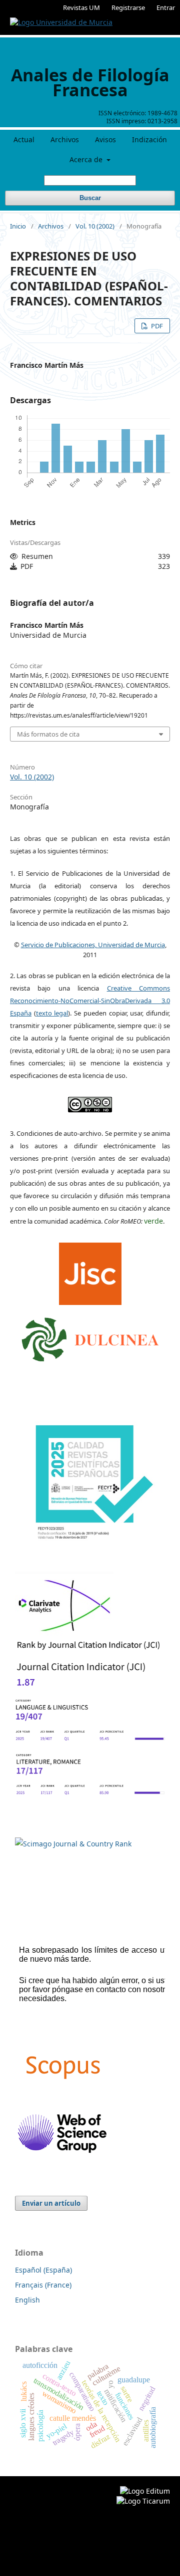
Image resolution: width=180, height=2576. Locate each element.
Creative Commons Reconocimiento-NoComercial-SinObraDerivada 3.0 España (90, 1001)
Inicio (18, 226)
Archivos (65, 139)
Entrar (166, 7)
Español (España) (43, 2270)
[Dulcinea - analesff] (90, 1337)
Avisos (105, 139)
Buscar (90, 198)
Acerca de (87, 159)
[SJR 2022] (73, 1844)
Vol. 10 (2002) (95, 226)
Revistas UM (81, 7)
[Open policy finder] (90, 1271)
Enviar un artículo (51, 2203)
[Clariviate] (64, 1633)
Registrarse (128, 7)
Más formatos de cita (48, 734)
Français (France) (43, 2285)
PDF (156, 326)
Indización (149, 139)
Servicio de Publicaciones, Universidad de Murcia (93, 945)
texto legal (52, 1013)
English (27, 2300)
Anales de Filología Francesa (90, 82)
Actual (24, 139)
